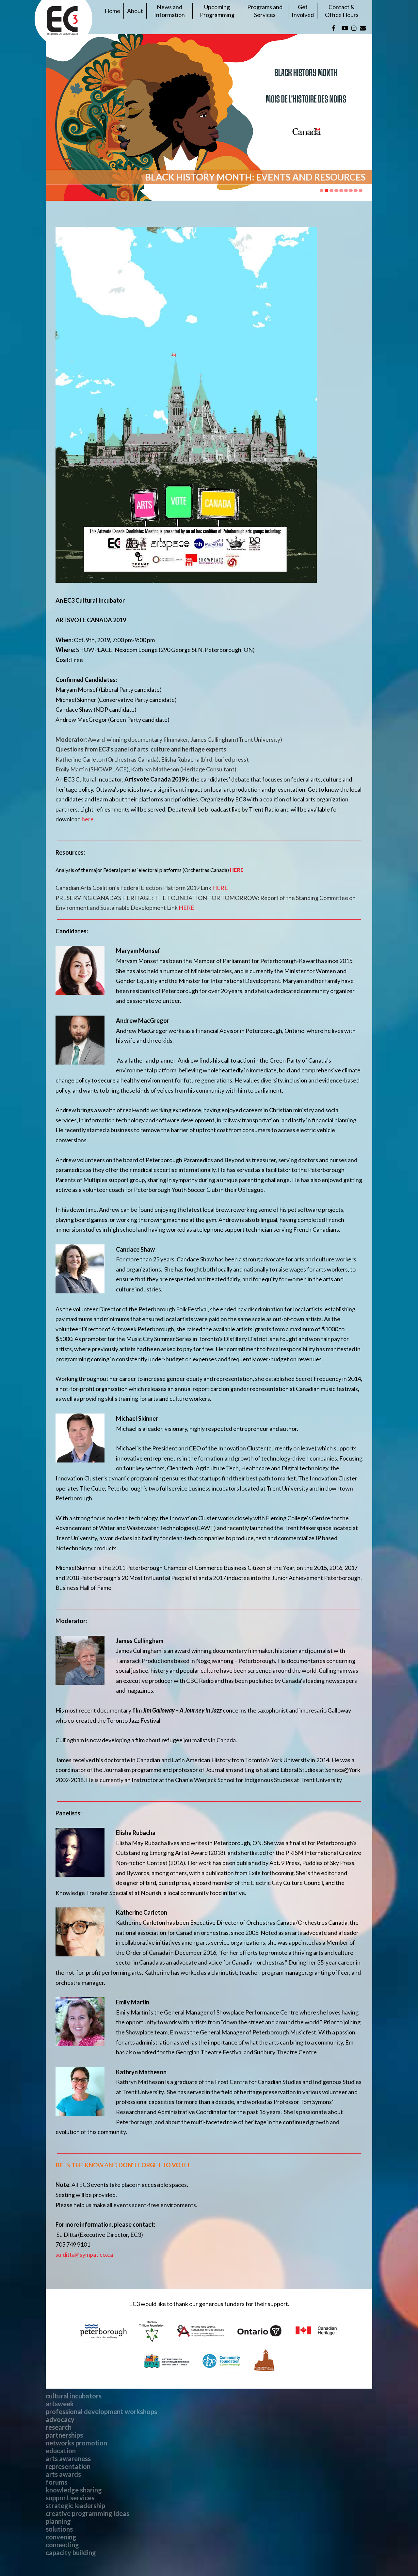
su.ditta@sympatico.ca (84, 2254)
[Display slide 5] (341, 190)
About (135, 11)
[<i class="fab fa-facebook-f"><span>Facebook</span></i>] (334, 28)
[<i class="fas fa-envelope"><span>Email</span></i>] (363, 28)
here (88, 819)
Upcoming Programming (217, 11)
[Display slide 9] (361, 190)
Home (112, 11)
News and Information (169, 11)
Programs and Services (265, 11)
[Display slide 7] (351, 190)
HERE (237, 870)
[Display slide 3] (331, 190)
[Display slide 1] (322, 190)
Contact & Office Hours (342, 11)
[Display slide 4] (336, 190)
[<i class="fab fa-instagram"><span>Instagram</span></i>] (354, 28)
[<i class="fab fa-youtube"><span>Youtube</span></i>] (345, 28)
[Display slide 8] (356, 190)
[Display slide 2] (326, 190)
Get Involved (303, 11)
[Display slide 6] (346, 190)
